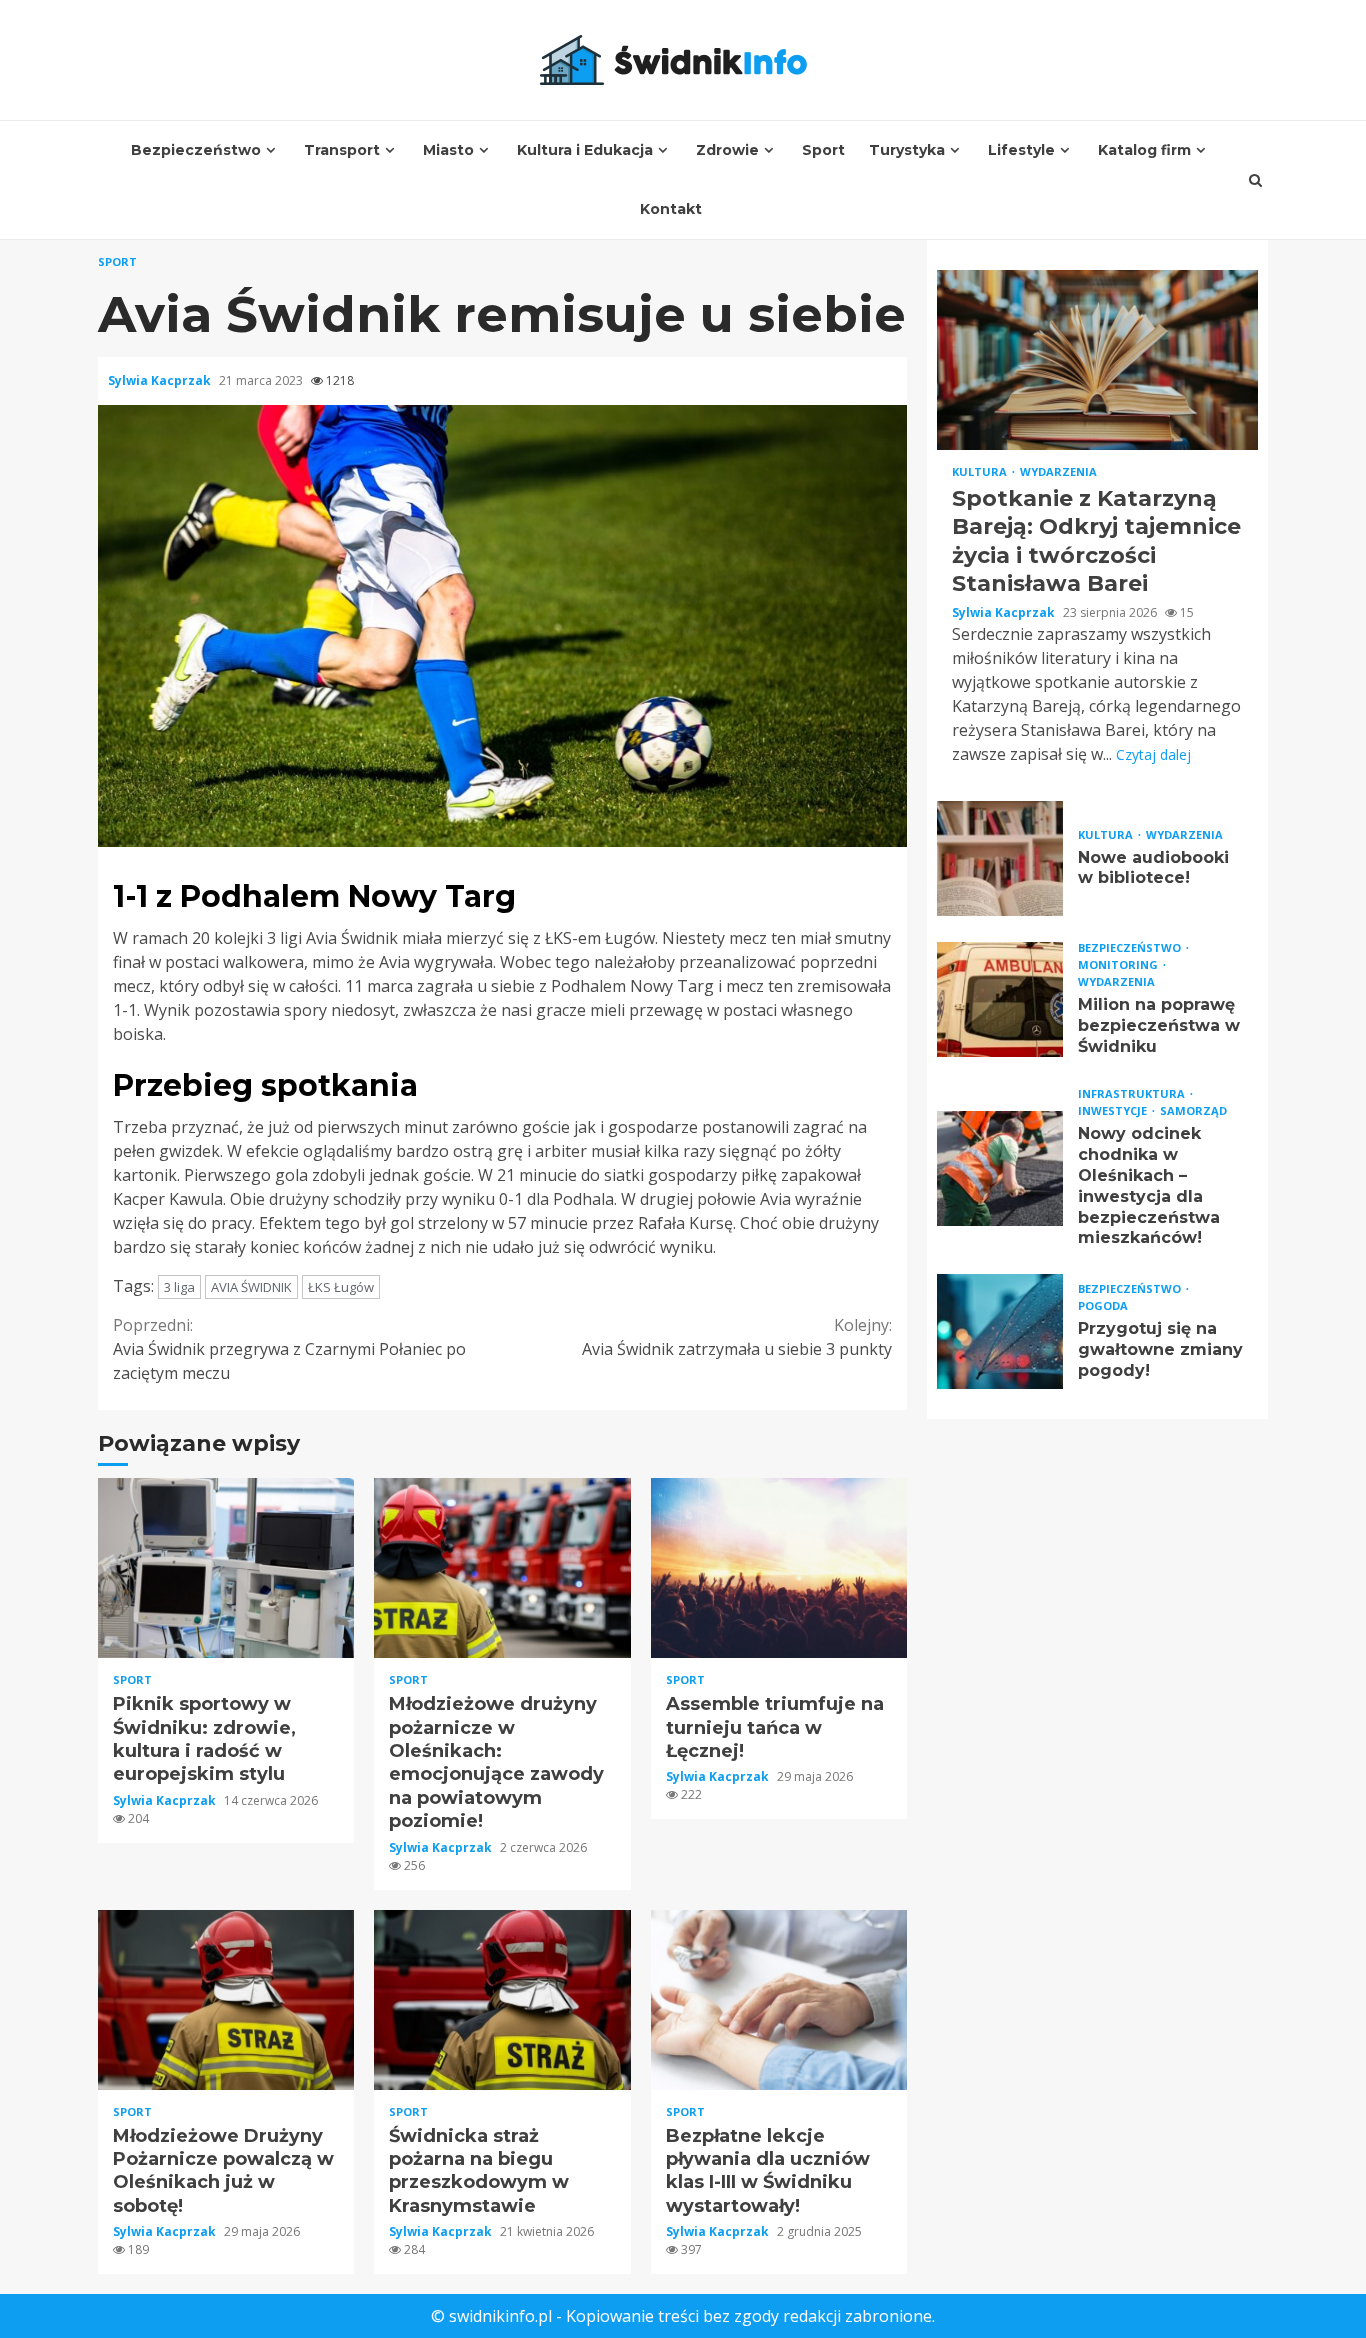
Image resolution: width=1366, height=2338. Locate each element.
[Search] (1256, 180)
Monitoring (1119, 964)
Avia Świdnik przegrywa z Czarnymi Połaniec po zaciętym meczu (289, 1349)
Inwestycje (1114, 1111)
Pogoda (1103, 1305)
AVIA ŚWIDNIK (251, 1287)
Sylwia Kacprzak (161, 380)
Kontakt (671, 209)
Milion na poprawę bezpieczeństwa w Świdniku (1000, 999)
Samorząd (1193, 1111)
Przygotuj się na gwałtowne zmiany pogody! (1000, 1332)
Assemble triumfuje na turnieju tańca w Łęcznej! (779, 1568)
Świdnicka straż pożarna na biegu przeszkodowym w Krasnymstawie (502, 2000)
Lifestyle (1021, 150)
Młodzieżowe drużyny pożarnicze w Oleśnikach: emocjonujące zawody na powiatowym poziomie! (502, 1568)
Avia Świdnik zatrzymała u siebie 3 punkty (737, 1337)
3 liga (179, 1287)
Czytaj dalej (1153, 754)
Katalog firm (1144, 150)
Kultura (981, 471)
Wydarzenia (1058, 471)
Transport (342, 150)
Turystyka (907, 150)
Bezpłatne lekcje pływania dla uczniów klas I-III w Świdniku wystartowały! (779, 2000)
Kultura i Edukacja (585, 150)
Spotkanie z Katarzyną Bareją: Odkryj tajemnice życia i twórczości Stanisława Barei (1097, 360)
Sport (823, 150)
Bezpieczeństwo (196, 150)
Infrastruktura (1133, 1094)
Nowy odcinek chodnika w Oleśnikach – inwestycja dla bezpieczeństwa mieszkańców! (1000, 1168)
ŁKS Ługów (341, 1287)
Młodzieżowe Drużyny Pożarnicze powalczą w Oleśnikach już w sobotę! (226, 2000)
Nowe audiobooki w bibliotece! (1000, 858)
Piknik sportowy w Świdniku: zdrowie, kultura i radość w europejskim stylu (226, 1568)
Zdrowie (727, 150)
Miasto (448, 150)
